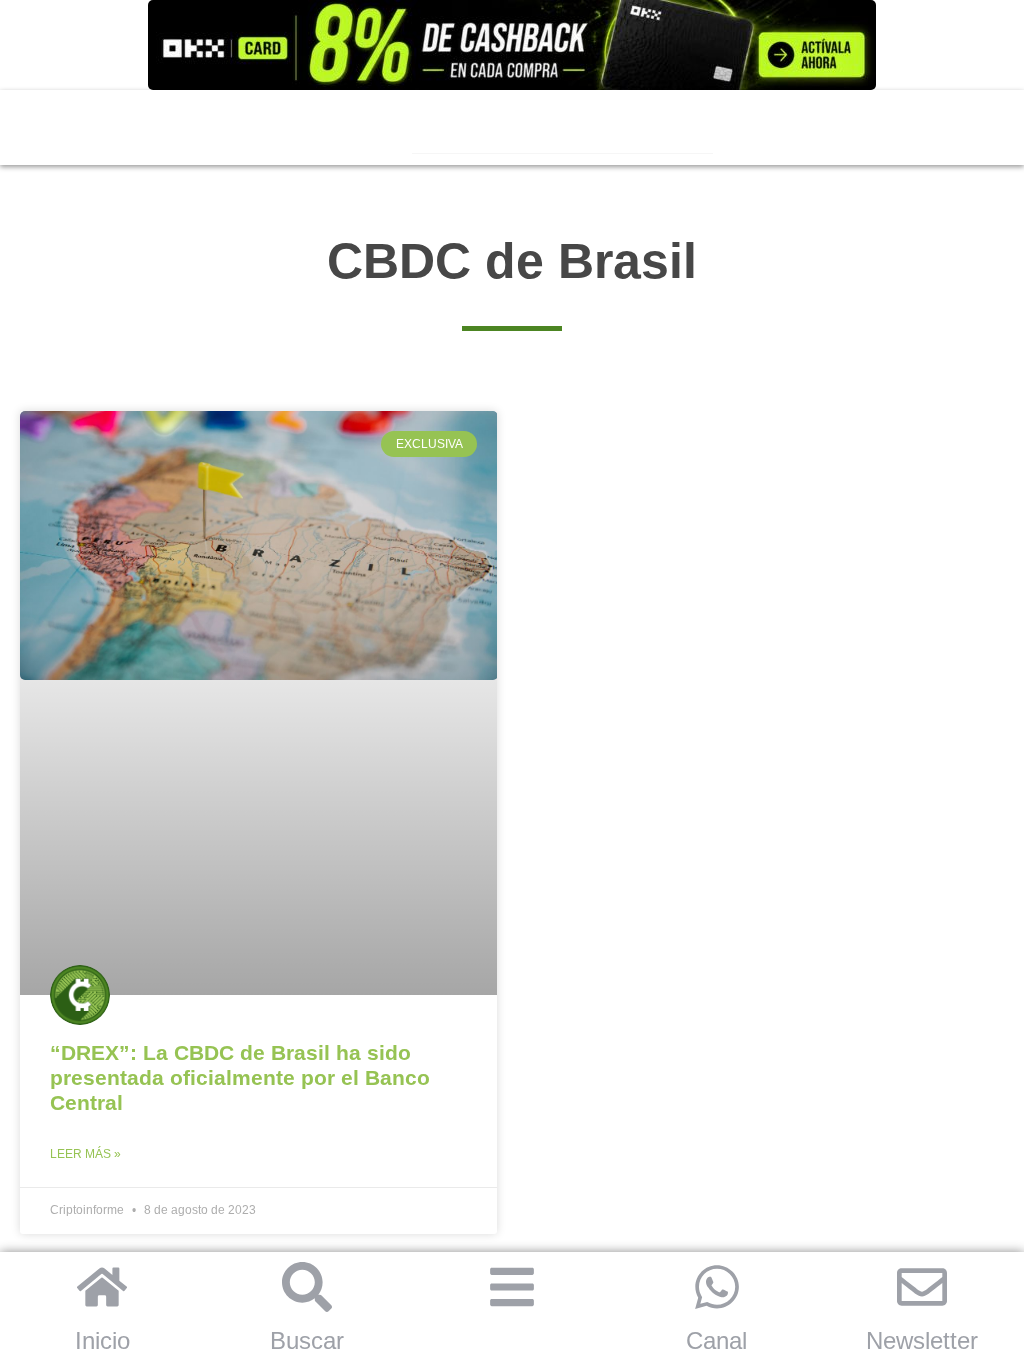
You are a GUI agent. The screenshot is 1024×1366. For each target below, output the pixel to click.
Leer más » (85, 1154)
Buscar (307, 1340)
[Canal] (717, 1287)
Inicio (102, 1340)
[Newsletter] (922, 1287)
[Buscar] (307, 1287)
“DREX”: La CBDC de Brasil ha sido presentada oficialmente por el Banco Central (240, 1077)
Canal (716, 1340)
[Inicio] (102, 1287)
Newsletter (922, 1340)
